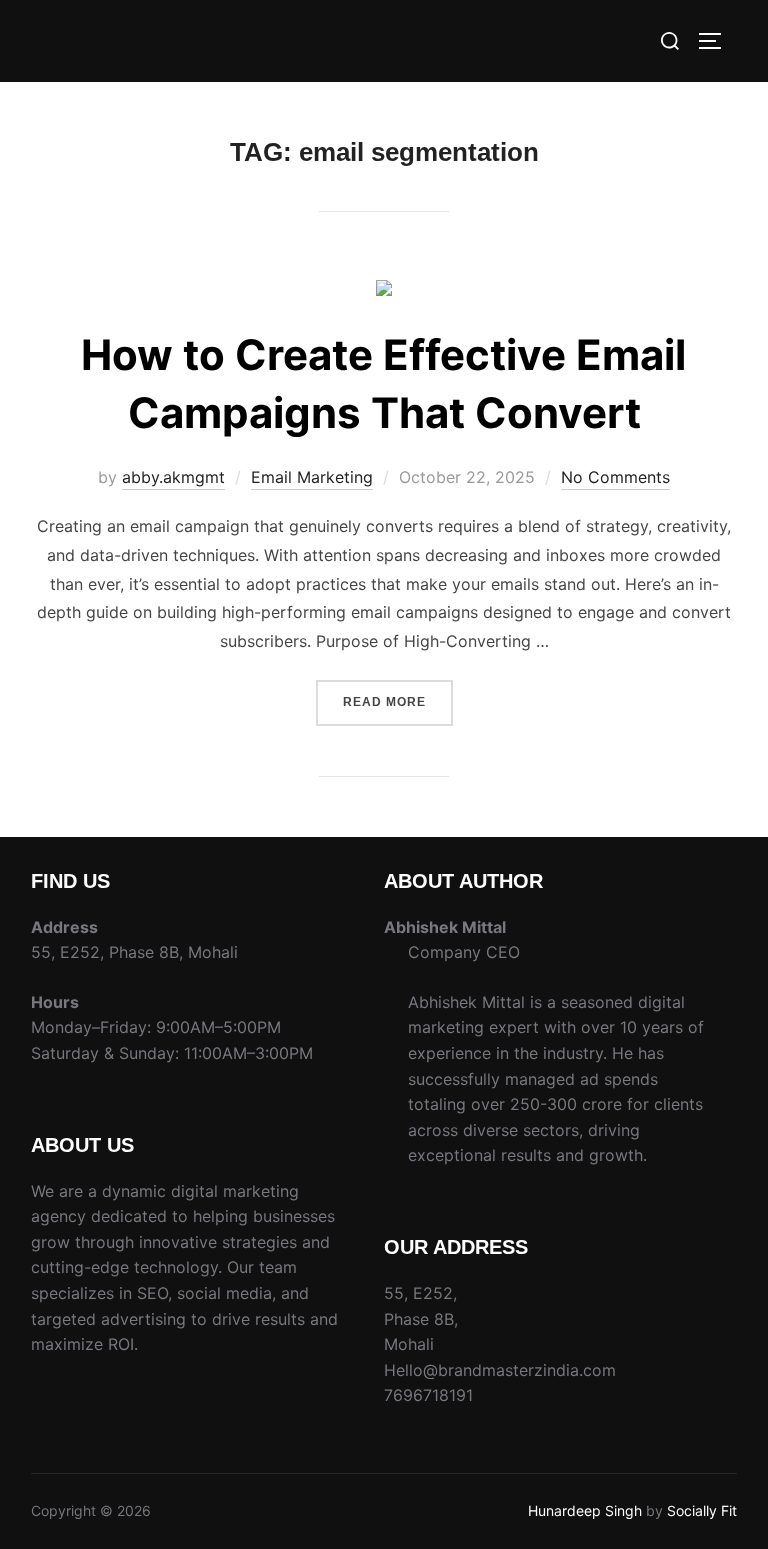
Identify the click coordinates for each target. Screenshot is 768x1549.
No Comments (615, 477)
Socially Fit (702, 1510)
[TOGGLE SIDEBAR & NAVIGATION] (717, 41)
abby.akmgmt (173, 477)
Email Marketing (312, 477)
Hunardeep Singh (585, 1510)
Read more (398, 694)
